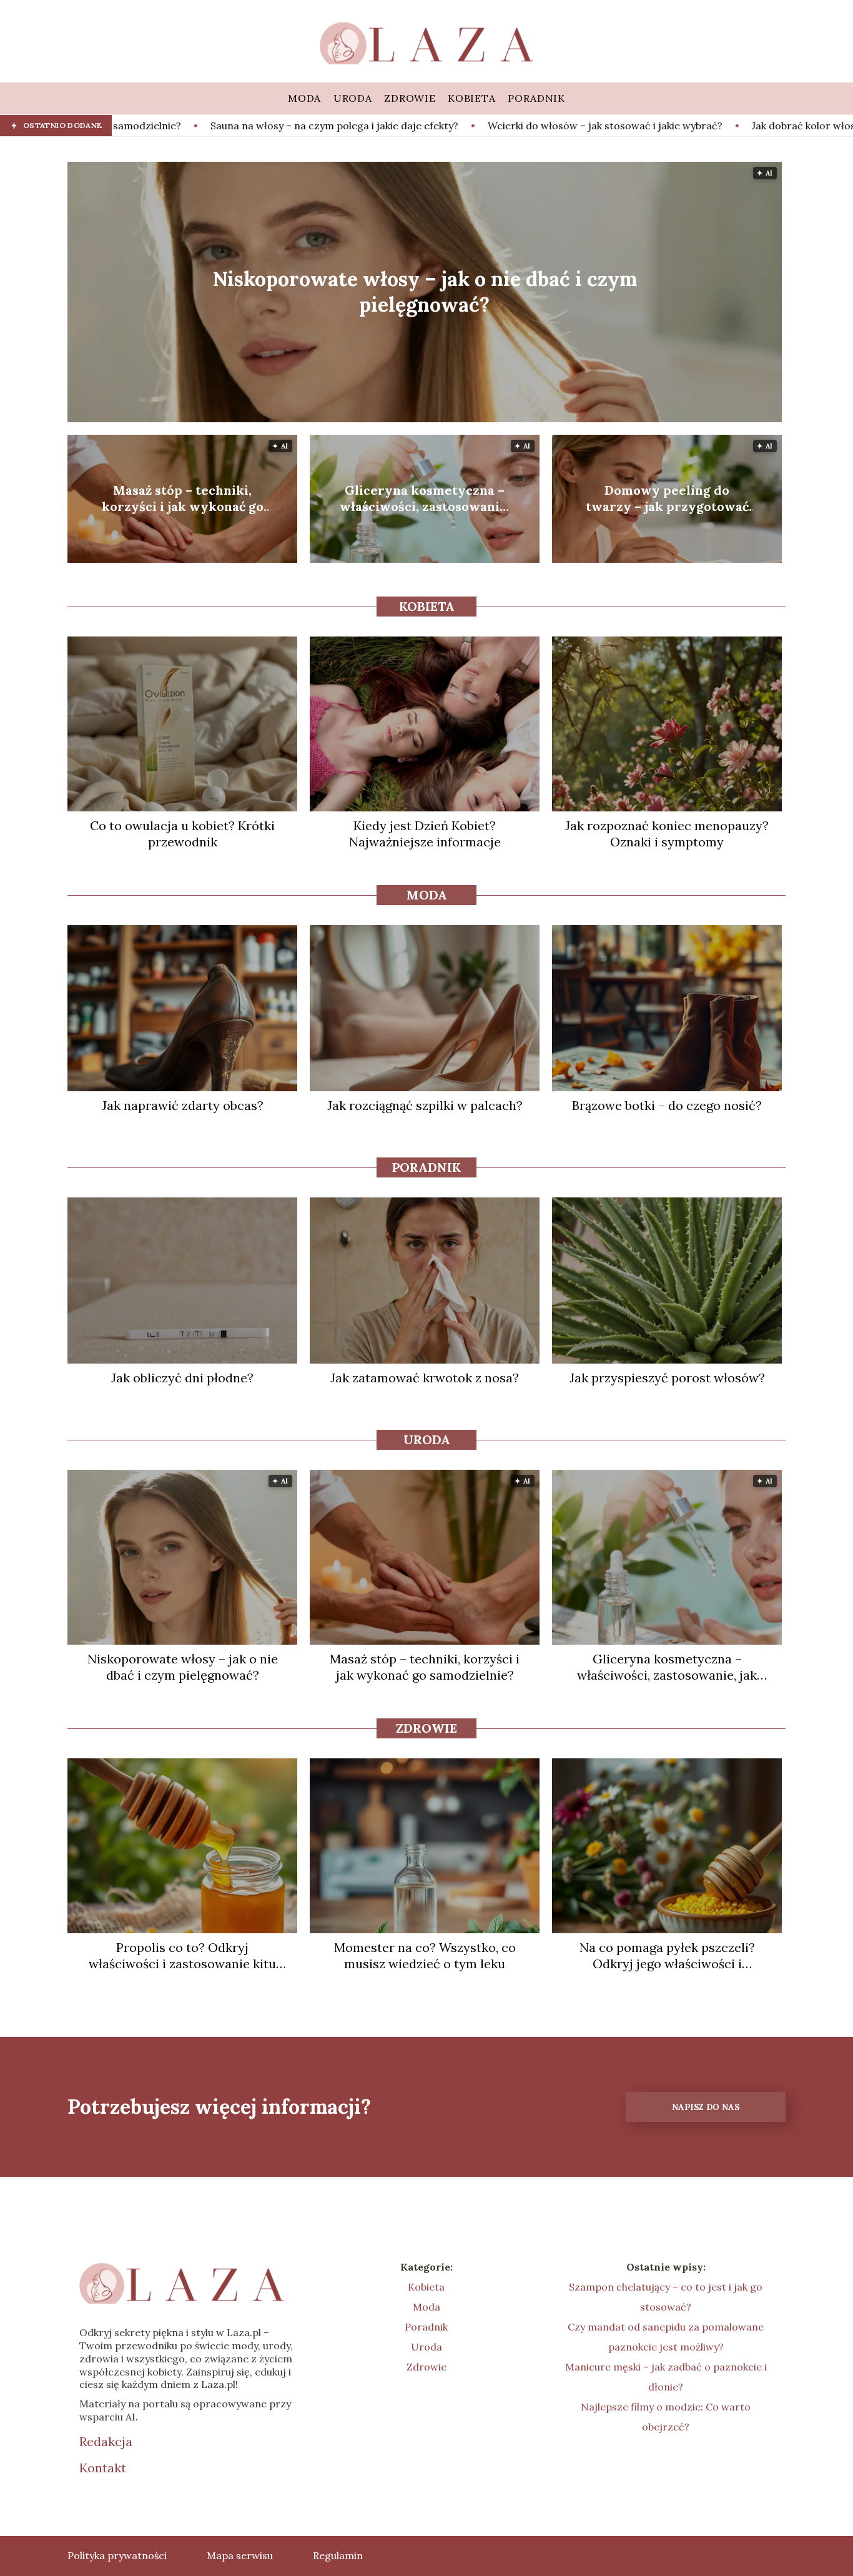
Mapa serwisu (240, 2555)
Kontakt (103, 2468)
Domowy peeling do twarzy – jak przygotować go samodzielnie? (667, 498)
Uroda (427, 1439)
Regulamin (338, 2555)
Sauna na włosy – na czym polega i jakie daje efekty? (156, 126)
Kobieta (427, 606)
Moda (427, 895)
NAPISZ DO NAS (706, 2107)
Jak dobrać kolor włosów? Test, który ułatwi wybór (694, 126)
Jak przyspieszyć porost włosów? (667, 1378)
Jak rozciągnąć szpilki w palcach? (425, 1105)
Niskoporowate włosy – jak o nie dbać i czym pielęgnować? (425, 292)
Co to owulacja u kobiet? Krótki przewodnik (182, 834)
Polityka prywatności (117, 2555)
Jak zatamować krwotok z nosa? (425, 1378)
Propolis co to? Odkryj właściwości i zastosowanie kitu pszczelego (182, 1956)
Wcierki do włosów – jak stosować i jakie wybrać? (426, 126)
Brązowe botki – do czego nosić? (667, 1105)
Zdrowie (426, 1728)
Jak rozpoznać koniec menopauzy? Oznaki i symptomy (667, 834)
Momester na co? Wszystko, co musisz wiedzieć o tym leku (425, 1955)
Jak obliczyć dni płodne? (182, 1378)
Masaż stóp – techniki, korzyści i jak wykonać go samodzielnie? (183, 498)
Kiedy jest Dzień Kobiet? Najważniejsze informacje (425, 834)
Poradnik (426, 1167)
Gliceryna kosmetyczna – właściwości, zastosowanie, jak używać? (425, 498)
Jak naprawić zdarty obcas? (183, 1105)
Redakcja (106, 2441)
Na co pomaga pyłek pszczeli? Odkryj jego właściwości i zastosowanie (667, 1956)
